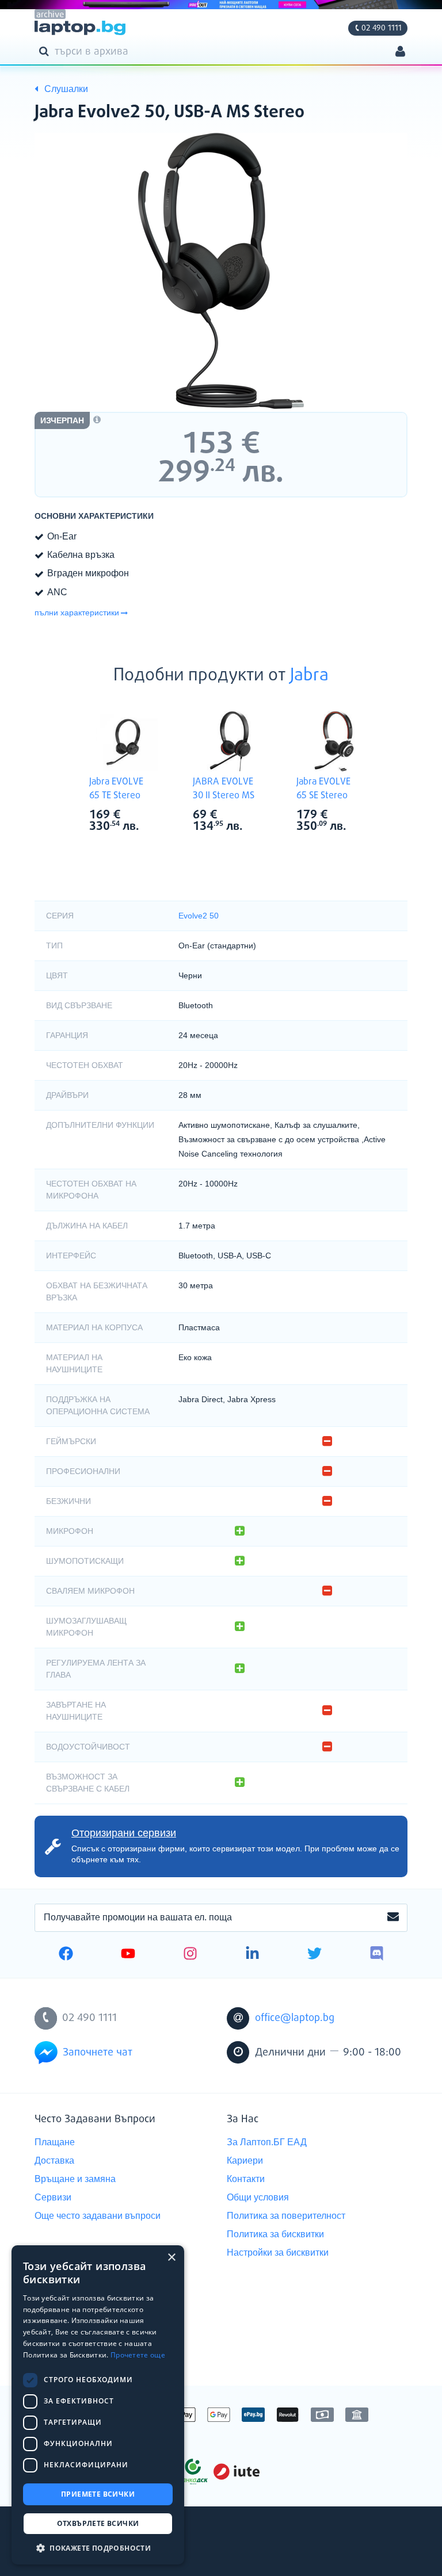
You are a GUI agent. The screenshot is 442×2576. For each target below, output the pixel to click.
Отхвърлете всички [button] (98, 2523)
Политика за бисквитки (275, 2234)
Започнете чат (98, 2053)
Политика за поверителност (286, 2216)
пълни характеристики (77, 613)
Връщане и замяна (75, 2179)
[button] (98, 2548)
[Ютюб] (128, 1955)
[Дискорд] (377, 1955)
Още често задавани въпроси (98, 2216)
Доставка (54, 2160)
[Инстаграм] (190, 1955)
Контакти (246, 2179)
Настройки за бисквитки (278, 2252)
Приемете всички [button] (98, 2494)
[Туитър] (315, 1955)
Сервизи (53, 2197)
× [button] (171, 2258)
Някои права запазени (75, 2546)
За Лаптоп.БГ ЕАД (267, 2142)
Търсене (46, 51)
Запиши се (393, 1917)
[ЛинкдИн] (252, 1955)
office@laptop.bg (295, 2018)
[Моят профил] (400, 53)
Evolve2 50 (199, 916)
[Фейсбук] (66, 1955)
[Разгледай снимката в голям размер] (221, 271)
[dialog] (98, 2405)
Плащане (55, 2142)
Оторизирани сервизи (124, 1833)
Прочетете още (138, 2355)
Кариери (245, 2160)
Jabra (309, 676)
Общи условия (258, 2197)
